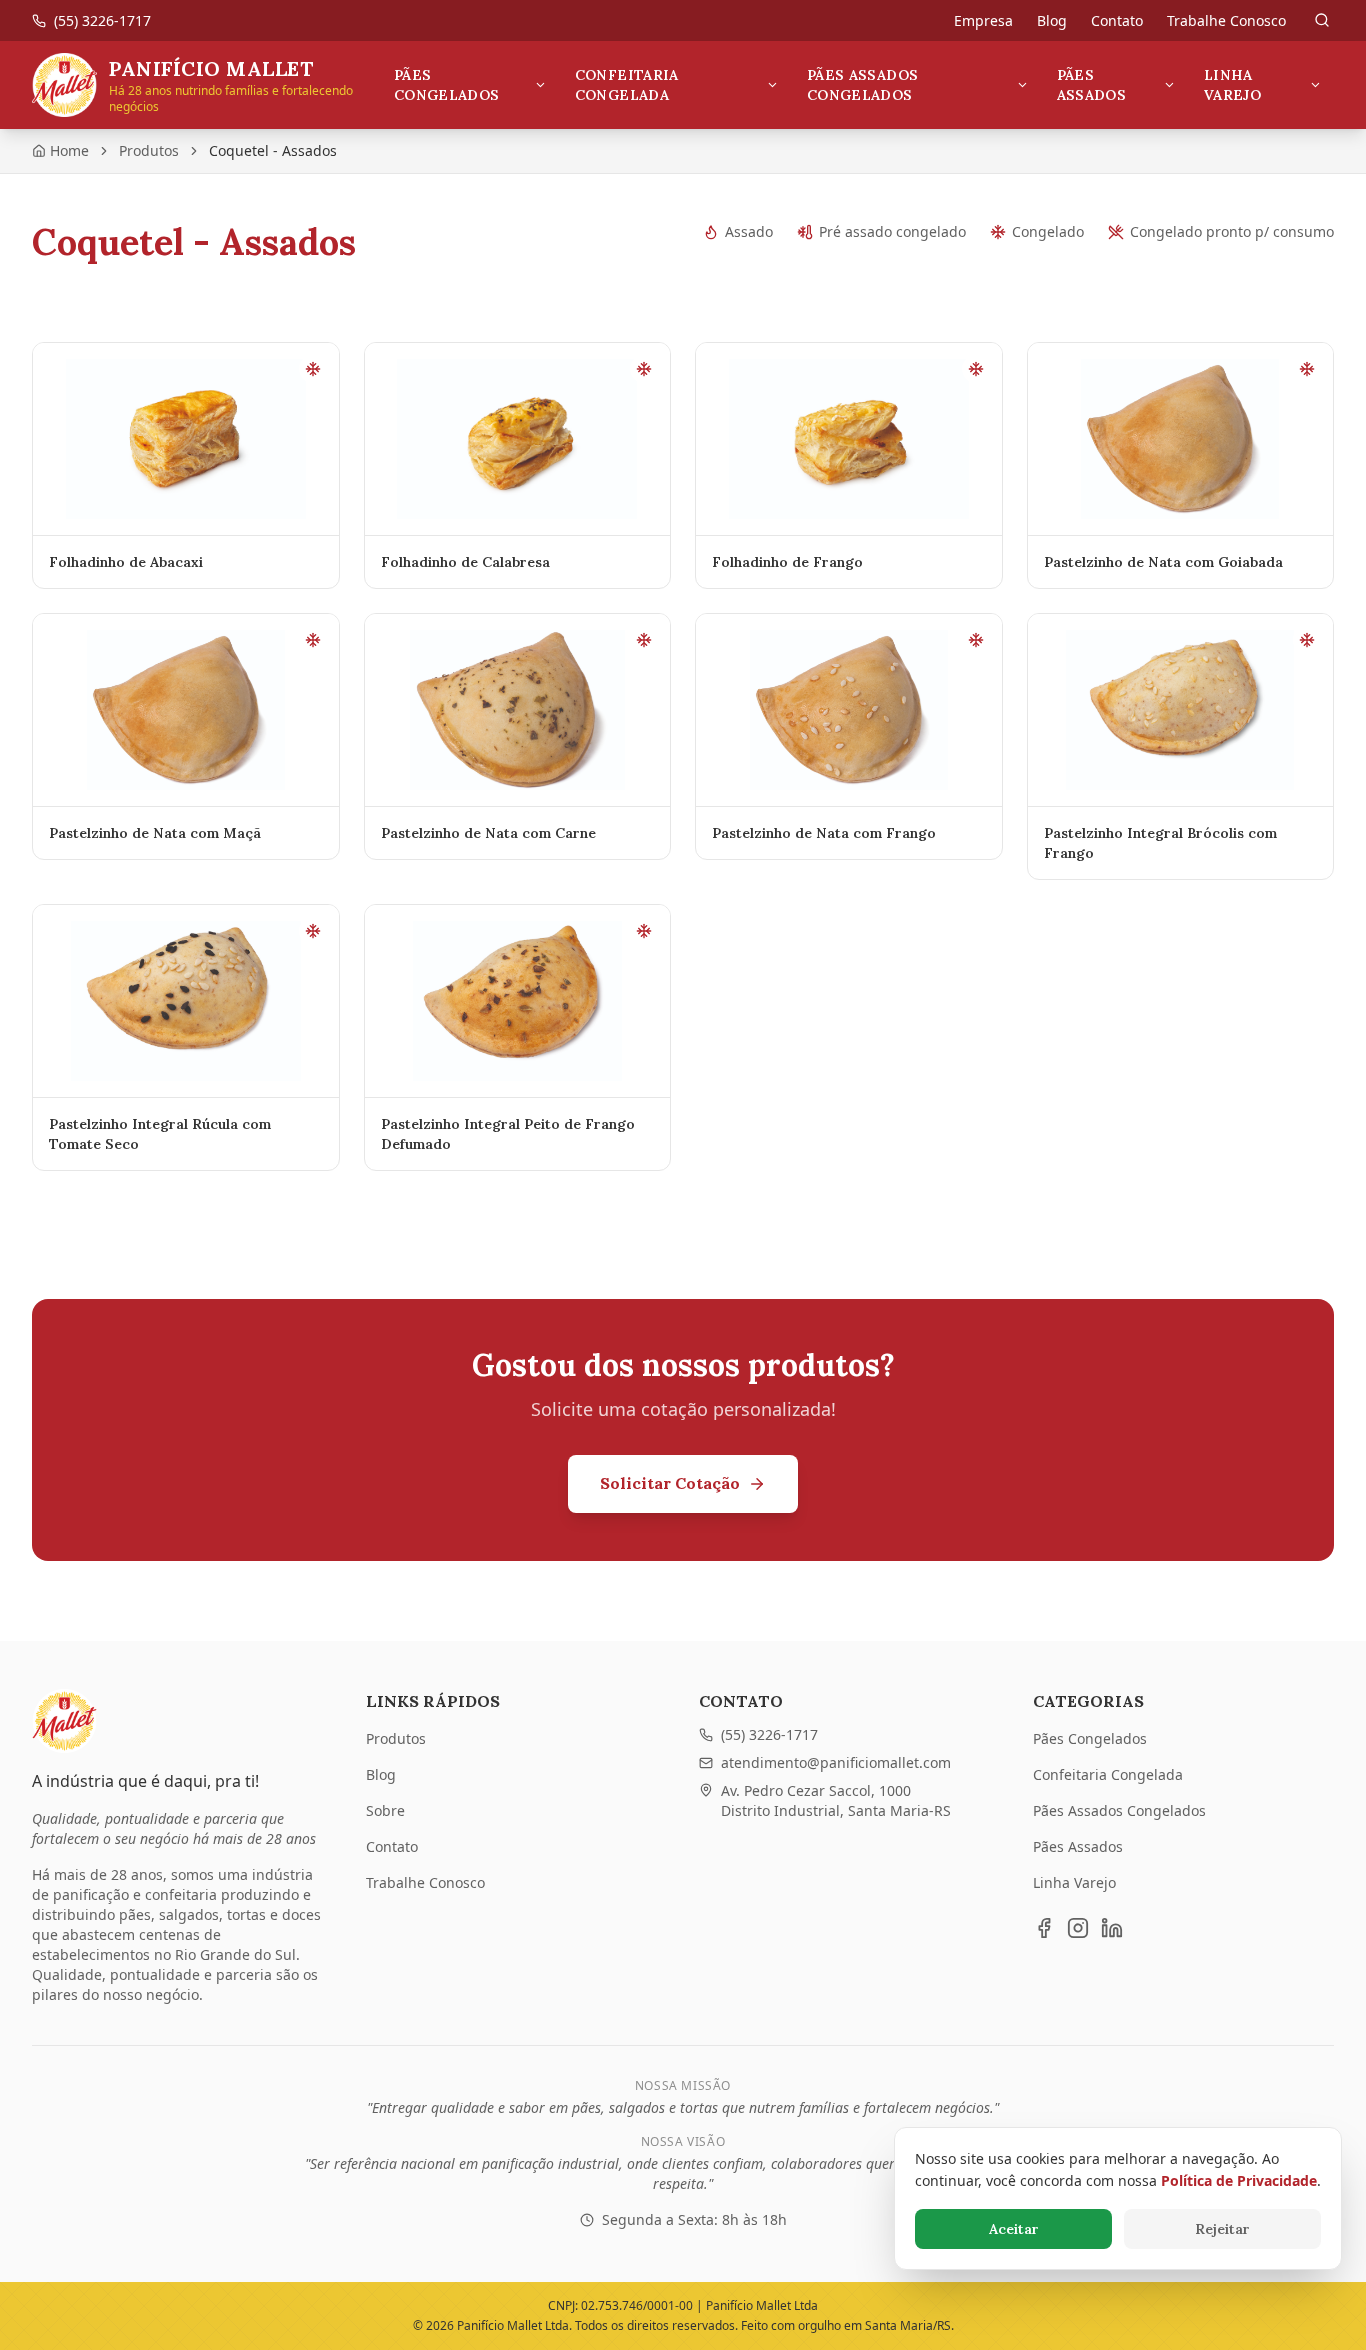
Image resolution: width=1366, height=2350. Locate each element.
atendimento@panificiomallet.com (836, 1762)
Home (69, 150)
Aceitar (1014, 2229)
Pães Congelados (447, 85)
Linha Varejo (1232, 85)
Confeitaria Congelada (627, 85)
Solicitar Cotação (670, 1483)
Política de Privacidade (1239, 2180)
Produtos (149, 150)
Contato (1117, 20)
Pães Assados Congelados (862, 85)
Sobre (385, 1810)
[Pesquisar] (1322, 20)
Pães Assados (1091, 85)
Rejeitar (1222, 2229)
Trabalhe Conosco (1226, 20)
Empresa (983, 20)
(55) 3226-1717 (769, 1734)
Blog (1052, 20)
